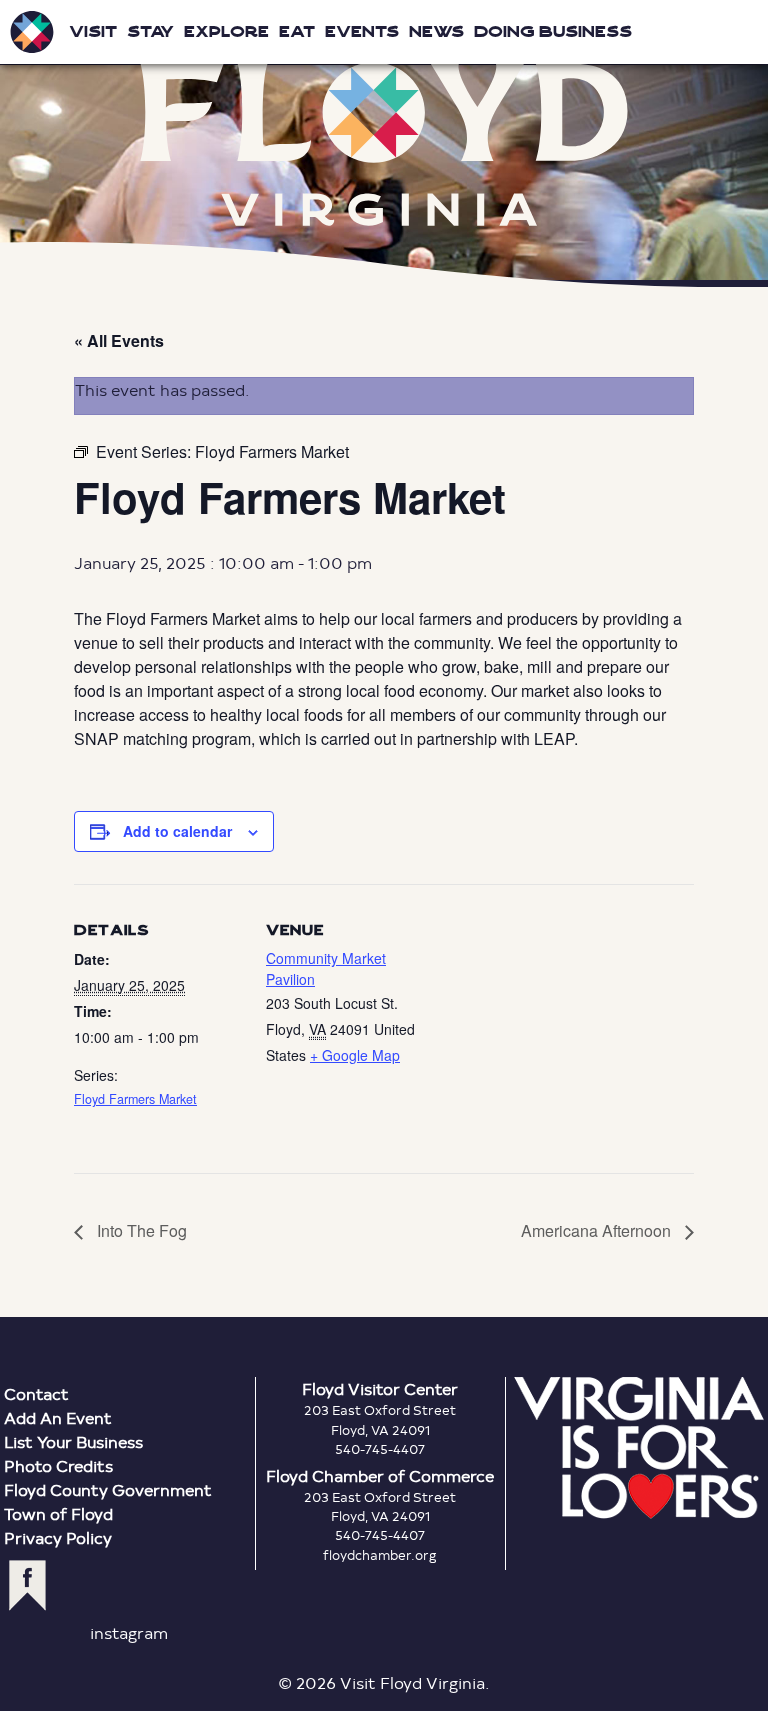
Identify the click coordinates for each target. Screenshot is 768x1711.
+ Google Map (355, 1055)
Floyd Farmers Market (135, 1099)
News (436, 31)
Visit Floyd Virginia (32, 32)
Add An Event (58, 1417)
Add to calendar (177, 831)
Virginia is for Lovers (639, 1448)
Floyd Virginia (384, 143)
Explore (226, 31)
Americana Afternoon (598, 1230)
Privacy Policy (58, 1537)
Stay (150, 31)
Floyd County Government (108, 1489)
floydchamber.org (380, 1555)
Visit (93, 31)
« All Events (119, 340)
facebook (27, 1585)
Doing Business (553, 31)
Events (362, 31)
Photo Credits (58, 1465)
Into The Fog (140, 1230)
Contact (36, 1393)
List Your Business (73, 1441)
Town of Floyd (58, 1513)
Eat (297, 31)
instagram (129, 1632)
